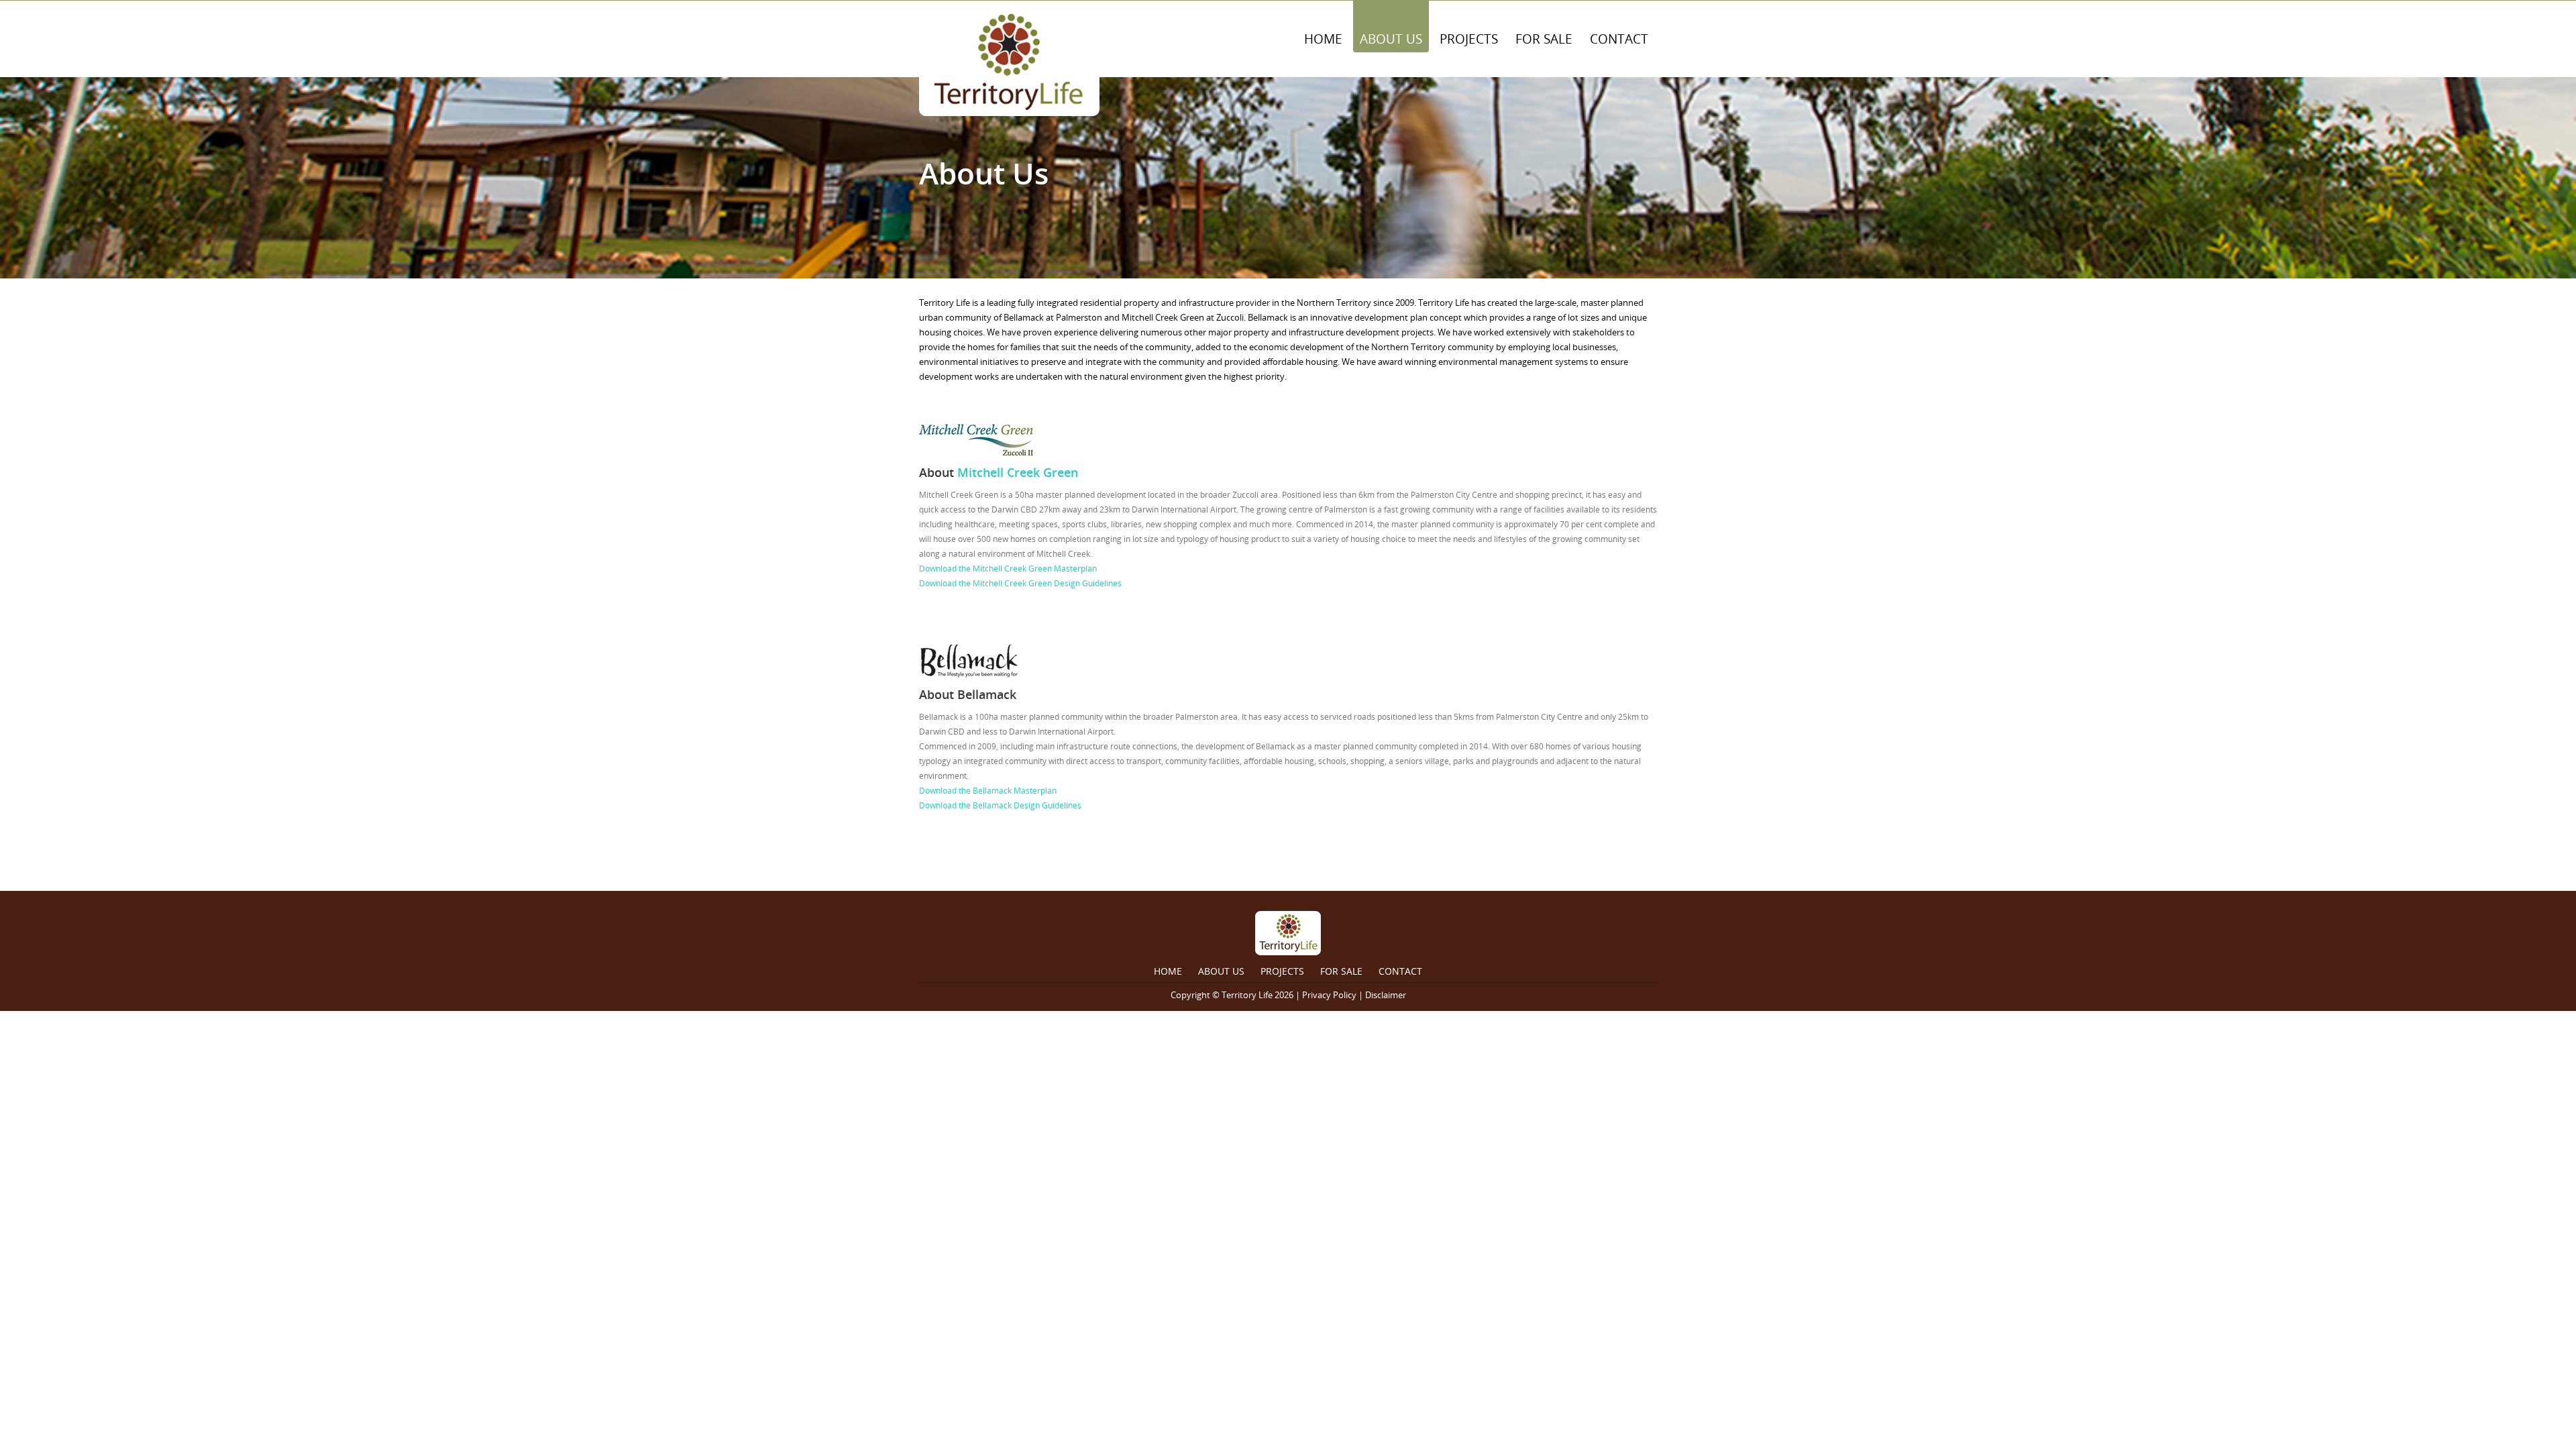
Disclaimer (1386, 995)
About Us (1391, 39)
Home (1323, 39)
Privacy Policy (1329, 995)
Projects (1469, 39)
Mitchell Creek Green (1018, 472)
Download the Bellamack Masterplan (988, 791)
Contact (1619, 39)
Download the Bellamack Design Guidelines (1001, 805)
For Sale (1544, 39)
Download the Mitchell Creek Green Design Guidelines (1020, 583)
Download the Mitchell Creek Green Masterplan (1008, 569)
